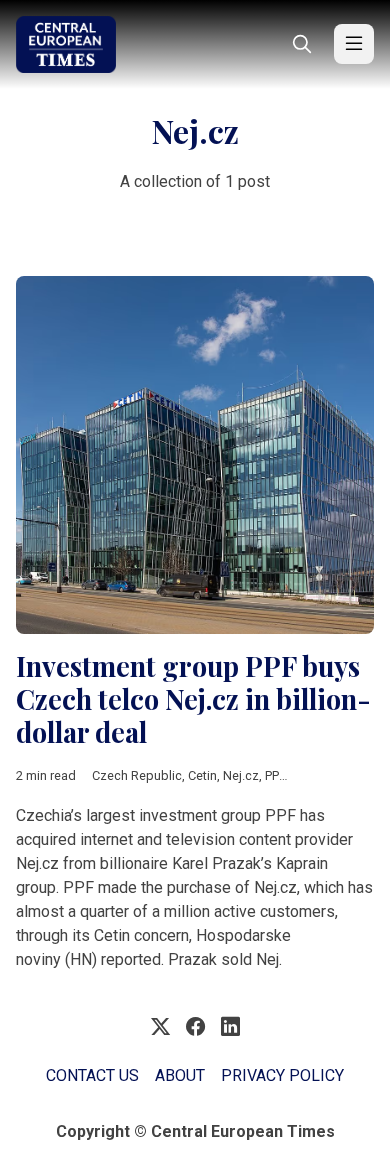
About (180, 1075)
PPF (275, 775)
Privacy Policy (282, 1075)
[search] (302, 44)
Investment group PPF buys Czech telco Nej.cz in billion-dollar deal (193, 698)
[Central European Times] (66, 44)
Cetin (202, 775)
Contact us (92, 1075)
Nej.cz (241, 775)
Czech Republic (137, 775)
